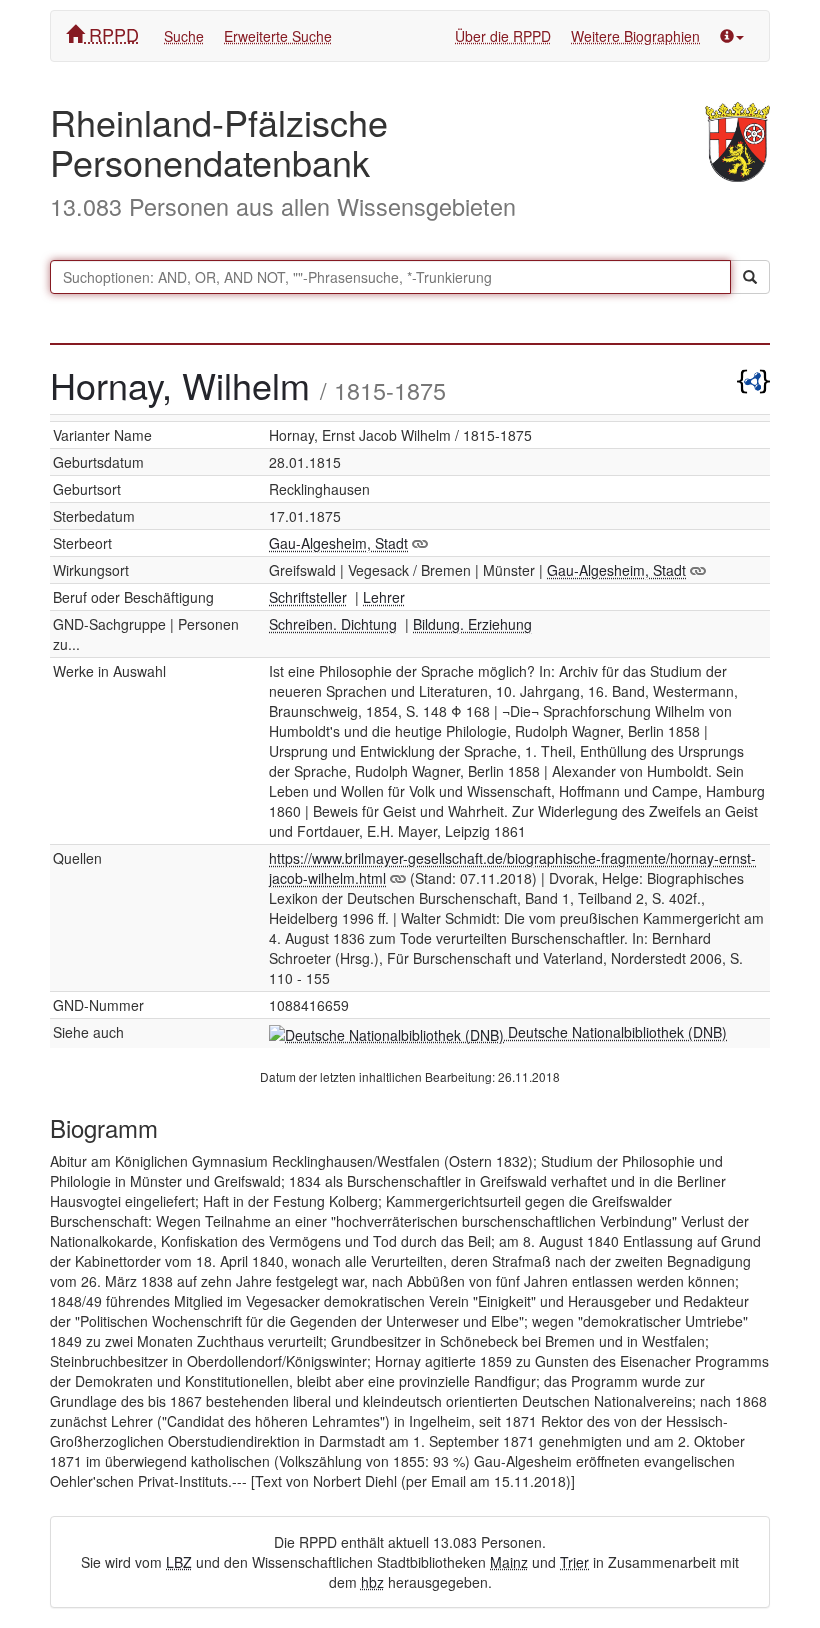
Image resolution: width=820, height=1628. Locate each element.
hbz (372, 1582)
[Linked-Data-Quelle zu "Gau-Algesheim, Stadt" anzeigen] (420, 543)
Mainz (509, 1562)
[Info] (732, 36)
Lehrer (384, 597)
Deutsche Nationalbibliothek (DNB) (615, 1032)
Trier (574, 1562)
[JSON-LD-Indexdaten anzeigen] (753, 377)
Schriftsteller (308, 597)
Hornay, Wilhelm (185, 384)
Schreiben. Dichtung (333, 624)
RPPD (111, 34)
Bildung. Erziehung (472, 624)
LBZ (179, 1562)
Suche (184, 36)
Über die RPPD (503, 36)
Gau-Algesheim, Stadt (338, 543)
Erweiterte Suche (278, 36)
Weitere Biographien (635, 36)
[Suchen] (750, 277)
